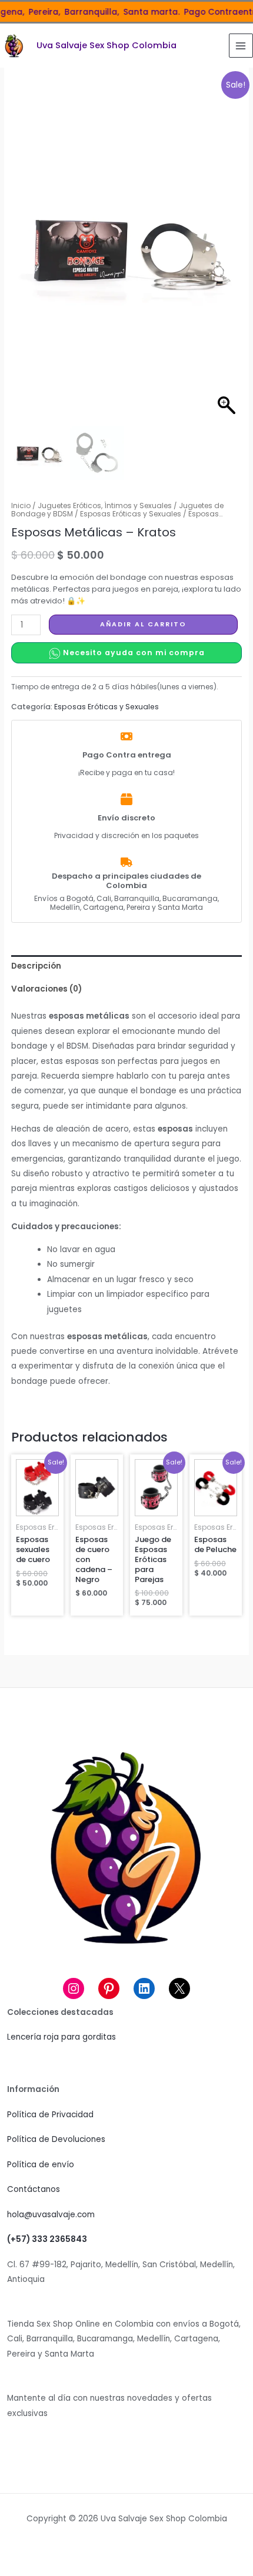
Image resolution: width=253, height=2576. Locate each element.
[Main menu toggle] (241, 46)
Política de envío (41, 2165)
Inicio (21, 505)
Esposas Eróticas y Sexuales (131, 514)
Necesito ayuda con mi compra (133, 653)
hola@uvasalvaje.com (51, 2215)
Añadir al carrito (143, 624)
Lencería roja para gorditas (61, 2037)
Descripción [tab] (36, 966)
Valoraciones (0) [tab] (46, 989)
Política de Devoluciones (56, 2139)
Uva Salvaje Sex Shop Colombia (106, 45)
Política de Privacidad (50, 2115)
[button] (227, 253)
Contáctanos (34, 2189)
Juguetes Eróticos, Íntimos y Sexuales (105, 505)
